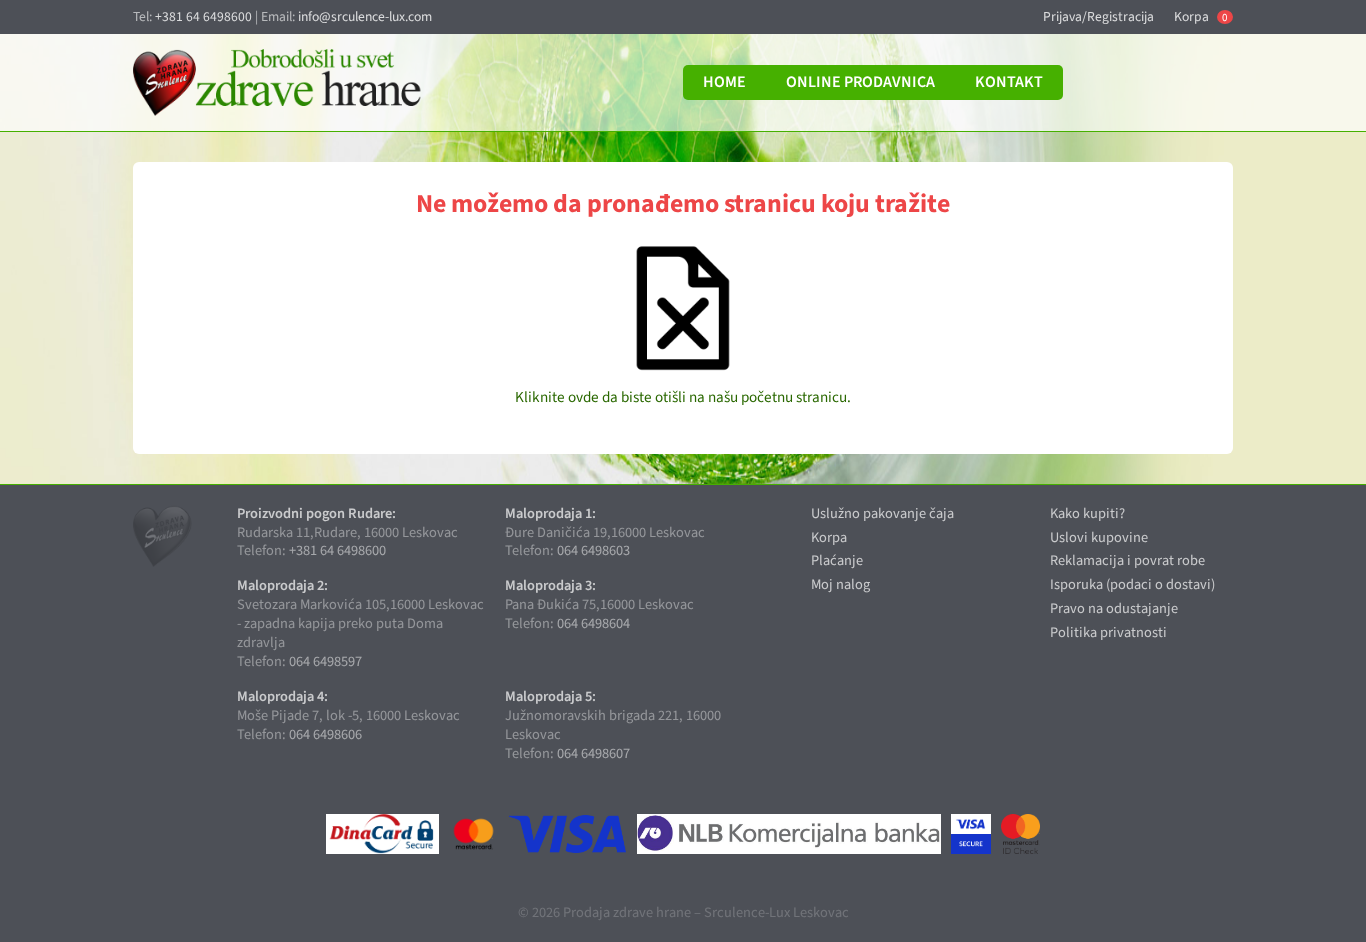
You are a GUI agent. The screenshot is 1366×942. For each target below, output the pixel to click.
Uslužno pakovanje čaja (882, 513)
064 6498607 (593, 753)
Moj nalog (840, 584)
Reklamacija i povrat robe (1127, 560)
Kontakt (1009, 82)
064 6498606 (325, 734)
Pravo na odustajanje (1114, 608)
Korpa (1200, 17)
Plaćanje (837, 560)
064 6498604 (593, 623)
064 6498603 (593, 550)
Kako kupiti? (1087, 513)
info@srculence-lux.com (365, 16)
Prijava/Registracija (1098, 17)
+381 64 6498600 (203, 16)
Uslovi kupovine (1099, 537)
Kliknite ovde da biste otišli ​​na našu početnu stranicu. (683, 397)
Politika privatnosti (1108, 632)
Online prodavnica (860, 82)
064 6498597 (325, 661)
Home (724, 82)
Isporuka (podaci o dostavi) (1132, 584)
